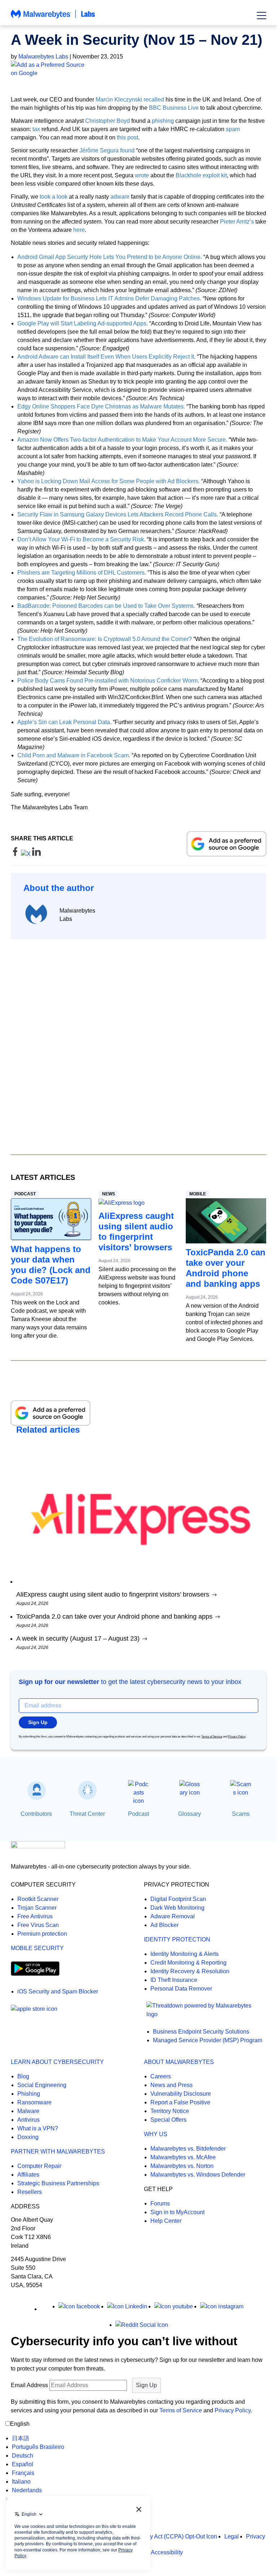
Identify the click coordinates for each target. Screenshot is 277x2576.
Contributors (36, 1814)
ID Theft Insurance (174, 1980)
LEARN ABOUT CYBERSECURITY (57, 2062)
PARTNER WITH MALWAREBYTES (58, 2151)
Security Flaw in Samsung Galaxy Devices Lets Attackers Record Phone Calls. (118, 514)
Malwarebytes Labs (43, 57)
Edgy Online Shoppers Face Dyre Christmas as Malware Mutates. (101, 406)
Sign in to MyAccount (177, 2212)
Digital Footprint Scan (178, 1899)
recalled (154, 99)
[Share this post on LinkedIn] (36, 854)
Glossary (190, 1814)
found (127, 150)
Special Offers (168, 2120)
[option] (38, 2438)
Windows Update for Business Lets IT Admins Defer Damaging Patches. (109, 298)
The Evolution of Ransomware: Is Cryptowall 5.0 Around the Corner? (105, 639)
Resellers (30, 2192)
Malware (28, 2111)
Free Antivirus (35, 1916)
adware (120, 197)
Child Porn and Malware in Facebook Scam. (74, 755)
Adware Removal (173, 1916)
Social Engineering (42, 2085)
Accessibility (167, 2552)
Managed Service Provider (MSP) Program (208, 2040)
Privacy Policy (237, 1737)
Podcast (25, 1194)
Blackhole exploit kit (201, 175)
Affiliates (28, 2175)
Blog (23, 2076)
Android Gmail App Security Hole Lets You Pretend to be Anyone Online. (110, 257)
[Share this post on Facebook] (16, 854)
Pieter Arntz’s (237, 222)
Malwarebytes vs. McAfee (183, 2157)
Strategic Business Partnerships (58, 2183)
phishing (163, 121)
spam (233, 129)
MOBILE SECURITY (37, 1948)
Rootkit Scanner (38, 1899)
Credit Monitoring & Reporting (188, 1963)
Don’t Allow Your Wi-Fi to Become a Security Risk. (81, 539)
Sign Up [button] (38, 1722)
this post (127, 137)
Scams (241, 1814)
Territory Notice (170, 2111)
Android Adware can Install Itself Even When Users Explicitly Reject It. (106, 357)
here (79, 230)
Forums (160, 2203)
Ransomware (34, 2102)
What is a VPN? (38, 2128)
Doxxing (28, 2137)
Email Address (29, 2385)
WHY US (156, 2134)
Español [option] (23, 2464)
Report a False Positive (180, 2102)
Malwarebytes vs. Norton (182, 2166)
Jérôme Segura (99, 150)
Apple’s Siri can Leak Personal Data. (64, 722)
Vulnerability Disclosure (181, 2094)
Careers (161, 2076)
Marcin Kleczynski (119, 99)
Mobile (198, 1194)
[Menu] (261, 16)
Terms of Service (212, 1737)
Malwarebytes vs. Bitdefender (188, 2149)
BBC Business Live (174, 108)
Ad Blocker (164, 1925)
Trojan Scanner (37, 1908)
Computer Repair (39, 2166)
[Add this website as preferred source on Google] (138, 69)
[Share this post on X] (27, 854)
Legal (232, 2536)
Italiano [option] (21, 2482)
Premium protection (42, 1934)
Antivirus (28, 2120)
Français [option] (23, 2473)
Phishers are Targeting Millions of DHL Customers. (82, 573)
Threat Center (87, 1814)
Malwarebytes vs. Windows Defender (198, 2175)
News (109, 1194)
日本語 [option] (21, 2438)
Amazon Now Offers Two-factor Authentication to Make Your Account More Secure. (122, 440)
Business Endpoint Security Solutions (201, 2032)
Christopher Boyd (107, 121)
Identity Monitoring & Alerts (184, 1954)
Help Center (166, 2221)
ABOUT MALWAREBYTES (179, 2062)
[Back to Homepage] (53, 18)
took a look (54, 197)
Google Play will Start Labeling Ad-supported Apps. (83, 323)
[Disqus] (138, 1040)
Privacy (256, 2536)
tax (36, 129)
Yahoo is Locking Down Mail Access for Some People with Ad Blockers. (109, 481)
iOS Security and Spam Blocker (58, 1991)
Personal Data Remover (181, 1989)
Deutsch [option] (23, 2456)
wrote (142, 175)
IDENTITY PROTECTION (177, 1939)
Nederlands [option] (27, 2490)
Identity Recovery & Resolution (190, 1971)
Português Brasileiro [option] (38, 2447)
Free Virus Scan (38, 1925)
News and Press (172, 2085)
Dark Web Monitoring (177, 1908)
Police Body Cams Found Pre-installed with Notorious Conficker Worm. (108, 681)
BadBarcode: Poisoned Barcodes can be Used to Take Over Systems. (106, 606)
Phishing (29, 2094)
